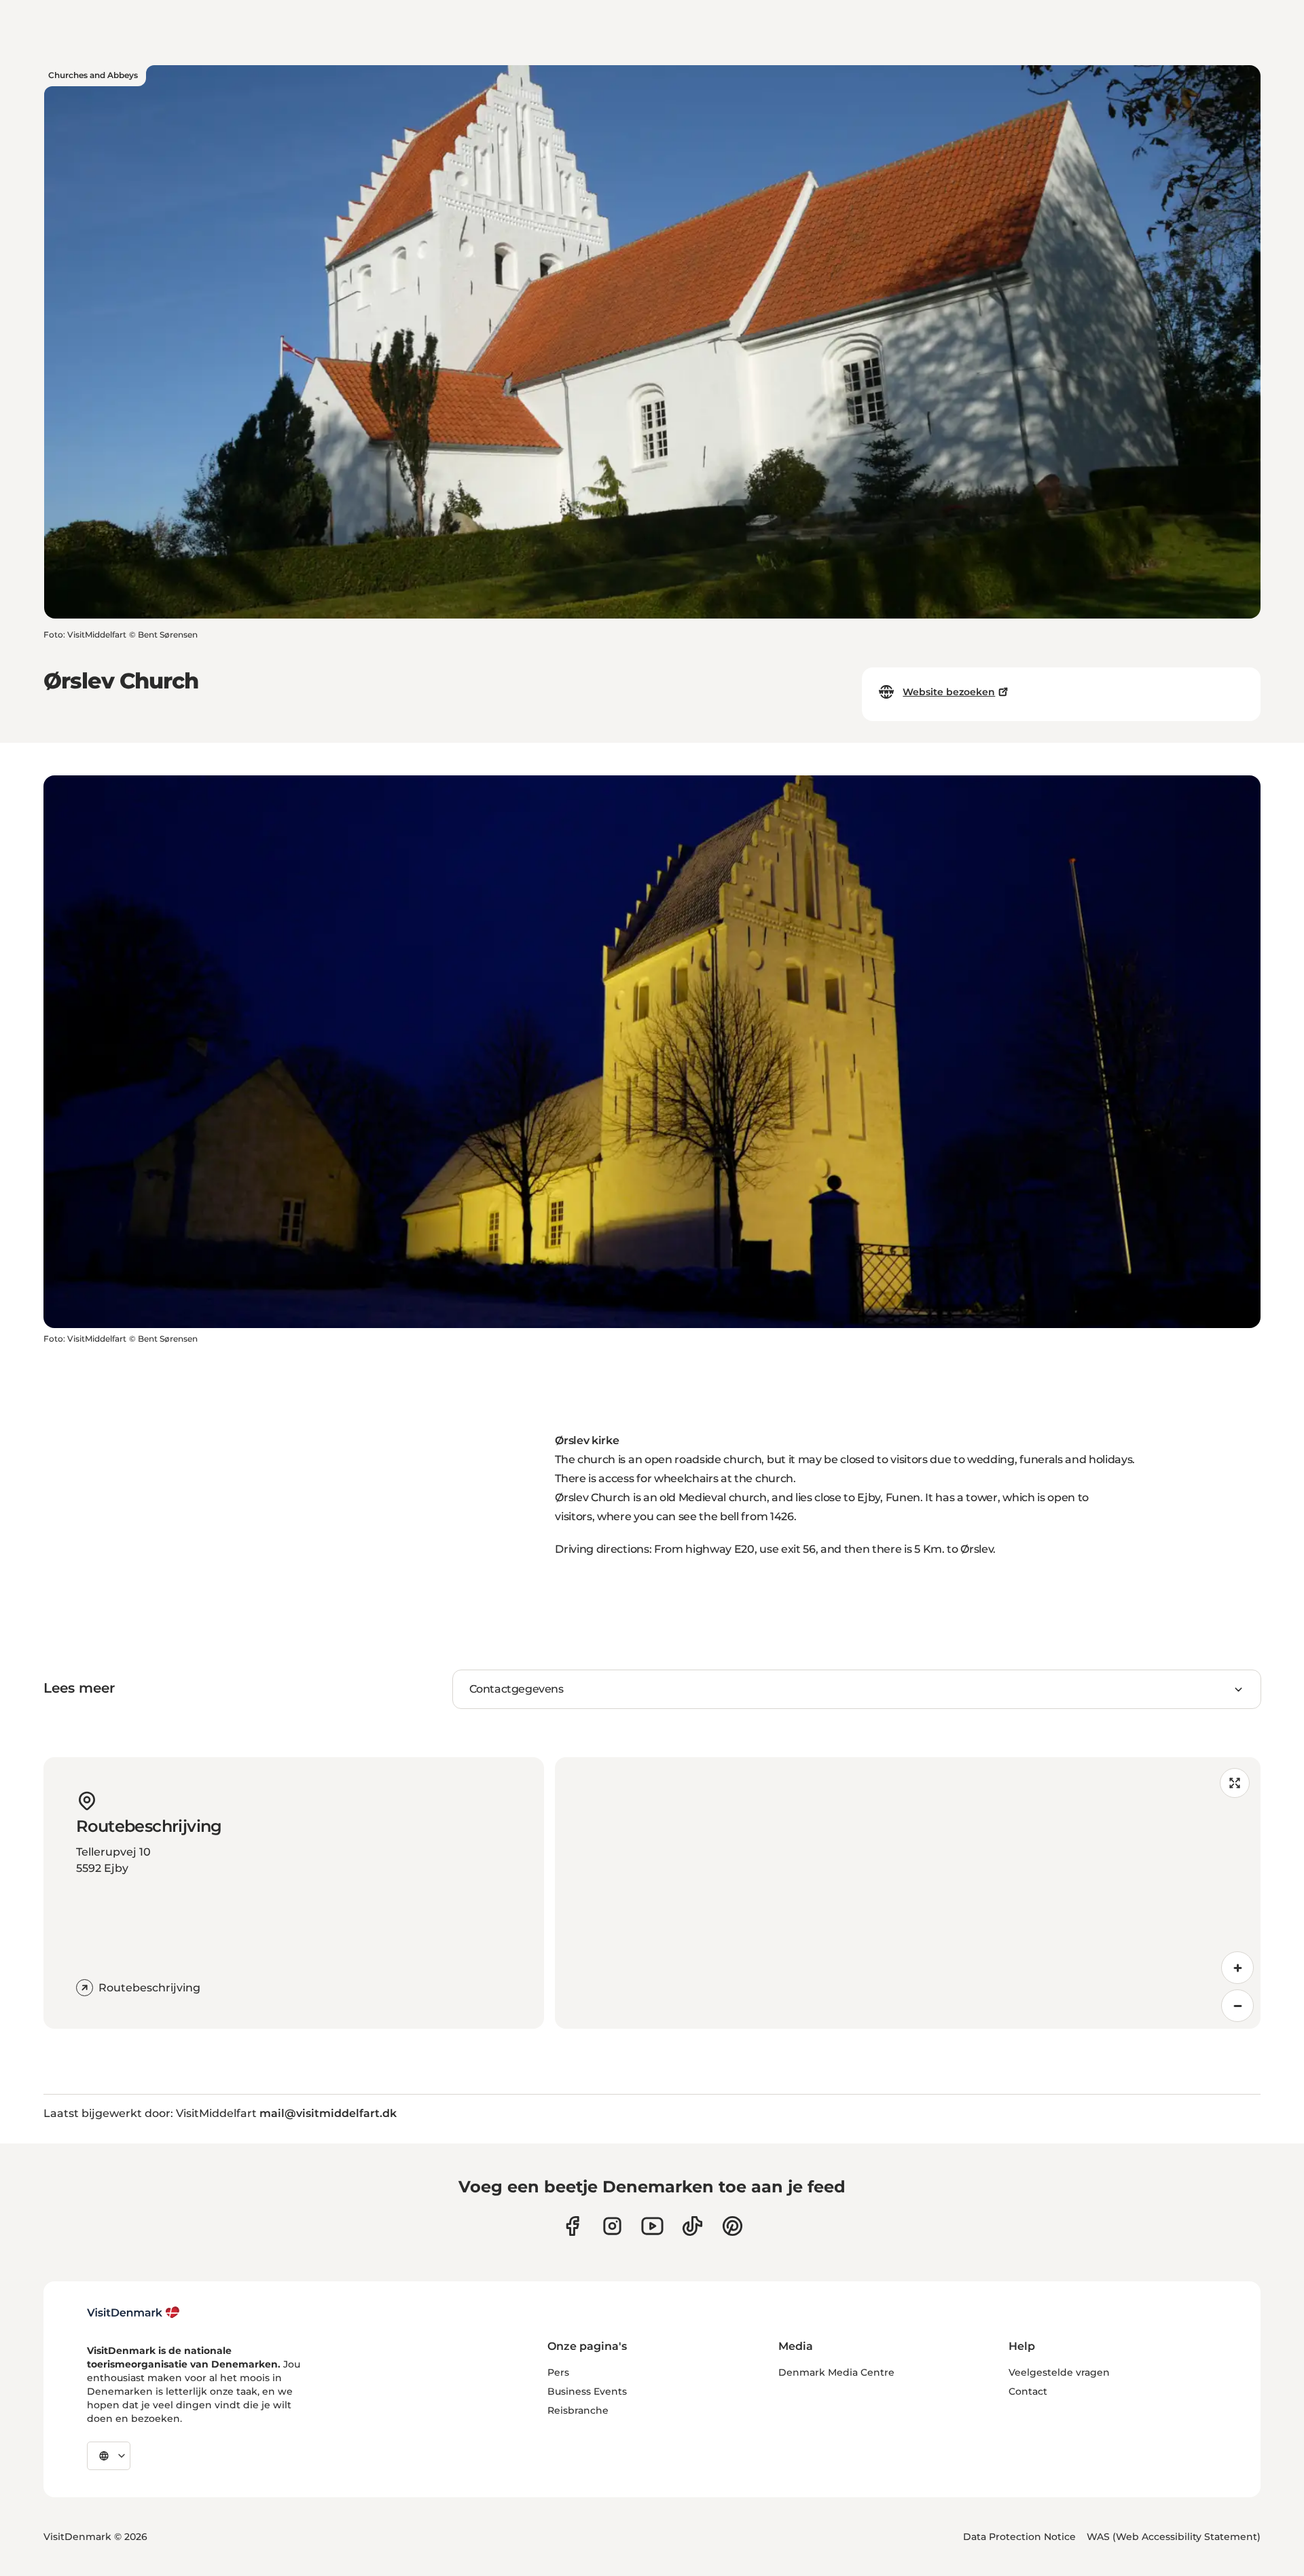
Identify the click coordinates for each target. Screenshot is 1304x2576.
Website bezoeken (949, 692)
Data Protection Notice (1019, 2537)
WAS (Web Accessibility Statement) (1174, 2537)
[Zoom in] (1237, 1968)
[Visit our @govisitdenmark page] (692, 2226)
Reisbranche (578, 2410)
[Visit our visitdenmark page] (652, 2226)
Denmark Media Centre (836, 2372)
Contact (1028, 2391)
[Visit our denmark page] (572, 2226)
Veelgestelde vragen (1059, 2372)
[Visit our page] (612, 2226)
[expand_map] (1235, 1783)
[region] (908, 1893)
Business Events (587, 2391)
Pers (558, 2372)
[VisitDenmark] (133, 2313)
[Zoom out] (1237, 2006)
